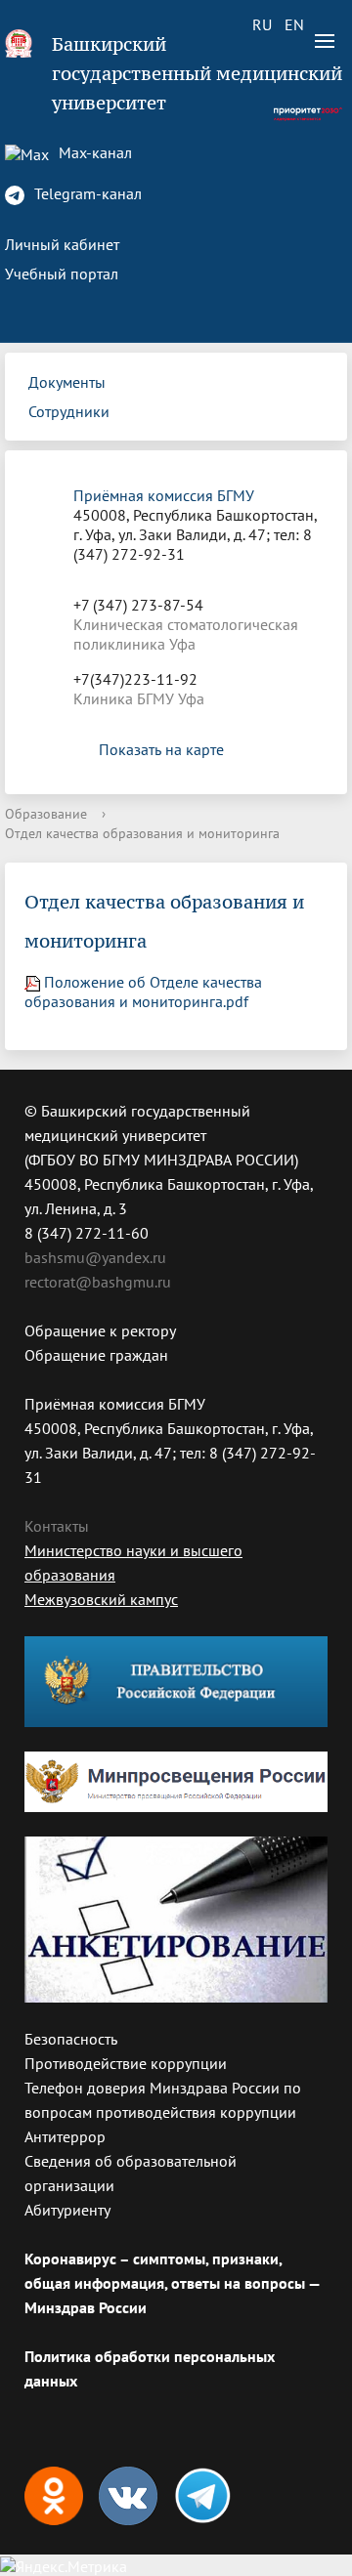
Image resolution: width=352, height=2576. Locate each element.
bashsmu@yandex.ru (95, 1257)
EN (294, 24)
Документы (67, 382)
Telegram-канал (86, 193)
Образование (46, 814)
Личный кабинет (62, 244)
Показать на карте (161, 749)
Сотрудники (69, 411)
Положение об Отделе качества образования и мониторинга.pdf (143, 992)
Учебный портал (62, 274)
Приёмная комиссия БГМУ (164, 495)
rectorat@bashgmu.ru (98, 1282)
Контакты (57, 1526)
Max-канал (93, 152)
